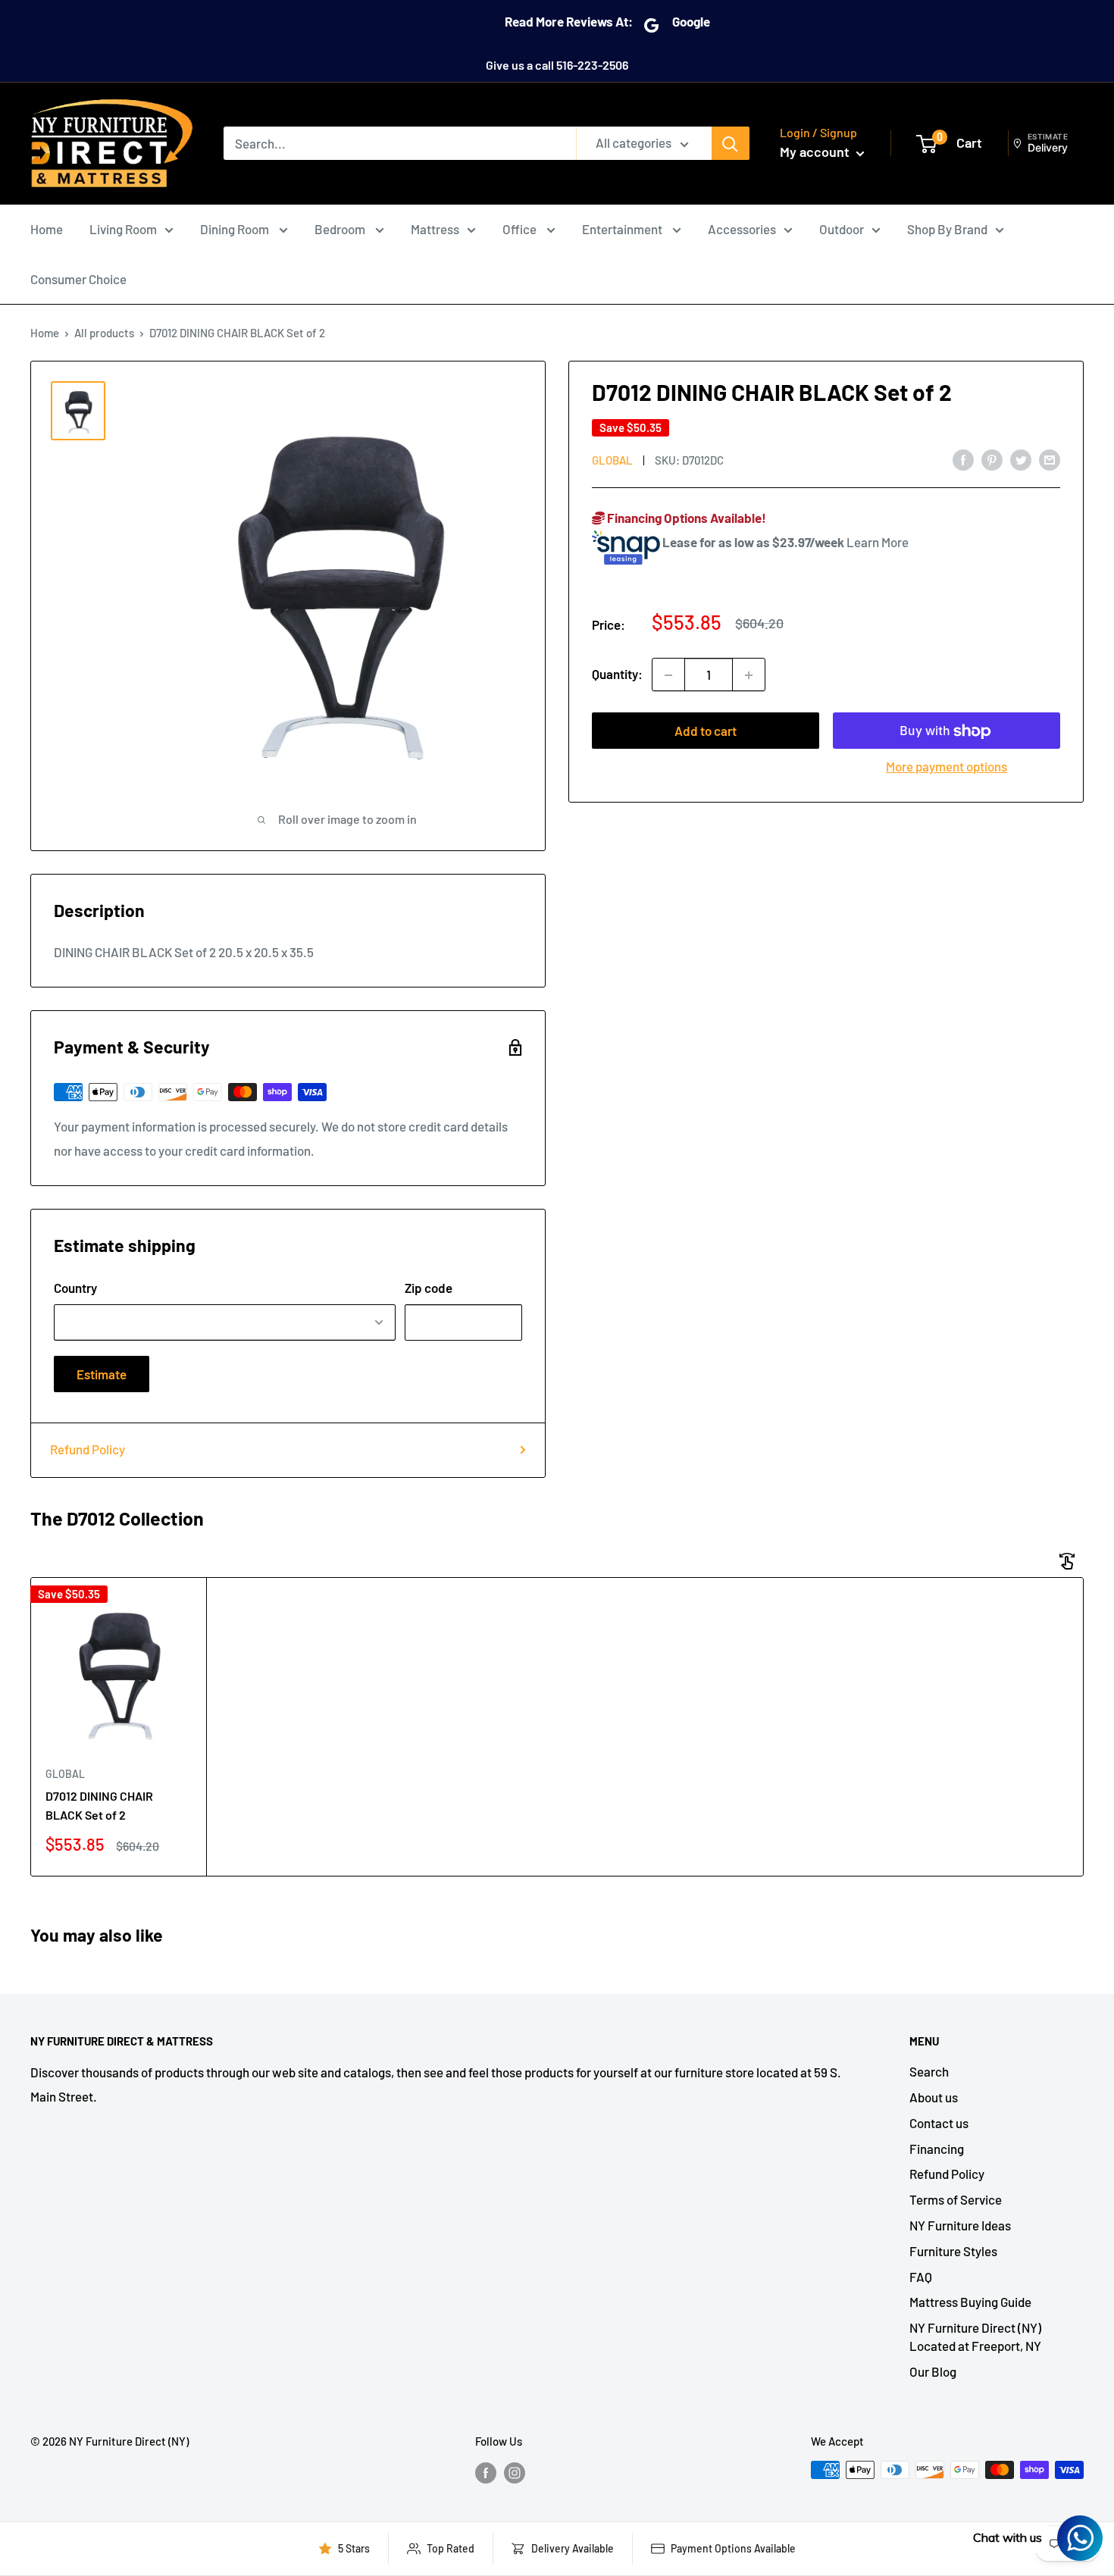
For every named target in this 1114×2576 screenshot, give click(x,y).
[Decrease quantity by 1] (668, 675)
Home (47, 229)
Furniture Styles (953, 2251)
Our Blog (933, 2371)
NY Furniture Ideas (960, 2225)
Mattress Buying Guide (970, 2302)
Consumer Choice (78, 279)
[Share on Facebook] (963, 459)
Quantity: (617, 675)
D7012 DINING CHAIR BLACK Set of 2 (99, 1805)
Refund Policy (88, 1449)
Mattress (435, 229)
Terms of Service (956, 2199)
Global (612, 460)
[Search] (731, 143)
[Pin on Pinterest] (992, 459)
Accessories (742, 229)
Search (929, 2071)
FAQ (921, 2277)
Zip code (429, 1288)
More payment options (947, 767)
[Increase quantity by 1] (749, 675)
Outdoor (842, 229)
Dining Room (236, 229)
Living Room (123, 229)
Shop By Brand (947, 229)
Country (75, 1288)
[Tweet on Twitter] (1021, 459)
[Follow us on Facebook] (486, 2472)
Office (521, 229)
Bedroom (341, 229)
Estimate (102, 1374)
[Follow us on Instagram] (515, 2472)
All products (104, 333)
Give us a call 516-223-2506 (557, 65)
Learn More (878, 542)
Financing (937, 2149)
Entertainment (623, 229)
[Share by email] (1050, 459)
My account (816, 152)
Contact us (939, 2123)
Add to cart (706, 731)
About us (934, 2097)
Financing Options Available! (685, 518)
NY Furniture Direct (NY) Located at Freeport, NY (975, 2337)
